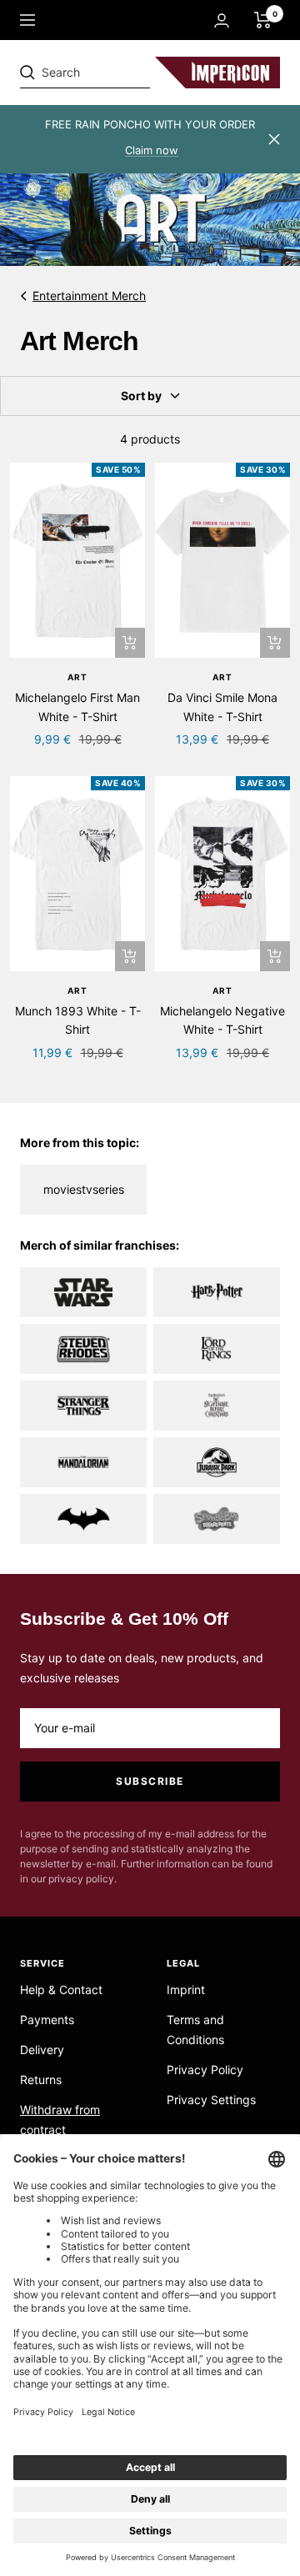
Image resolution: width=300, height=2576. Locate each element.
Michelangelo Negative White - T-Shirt (222, 1020)
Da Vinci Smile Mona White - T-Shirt (222, 707)
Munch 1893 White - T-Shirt (78, 1020)
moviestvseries (84, 1189)
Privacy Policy (205, 2070)
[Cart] (263, 20)
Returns (41, 2080)
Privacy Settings (211, 2100)
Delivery (42, 2050)
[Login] (222, 20)
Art (77, 677)
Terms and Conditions (195, 2030)
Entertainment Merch (89, 296)
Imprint (186, 1990)
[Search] (135, 73)
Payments (47, 2020)
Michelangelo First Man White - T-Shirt (77, 707)
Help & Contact (61, 1990)
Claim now (152, 150)
